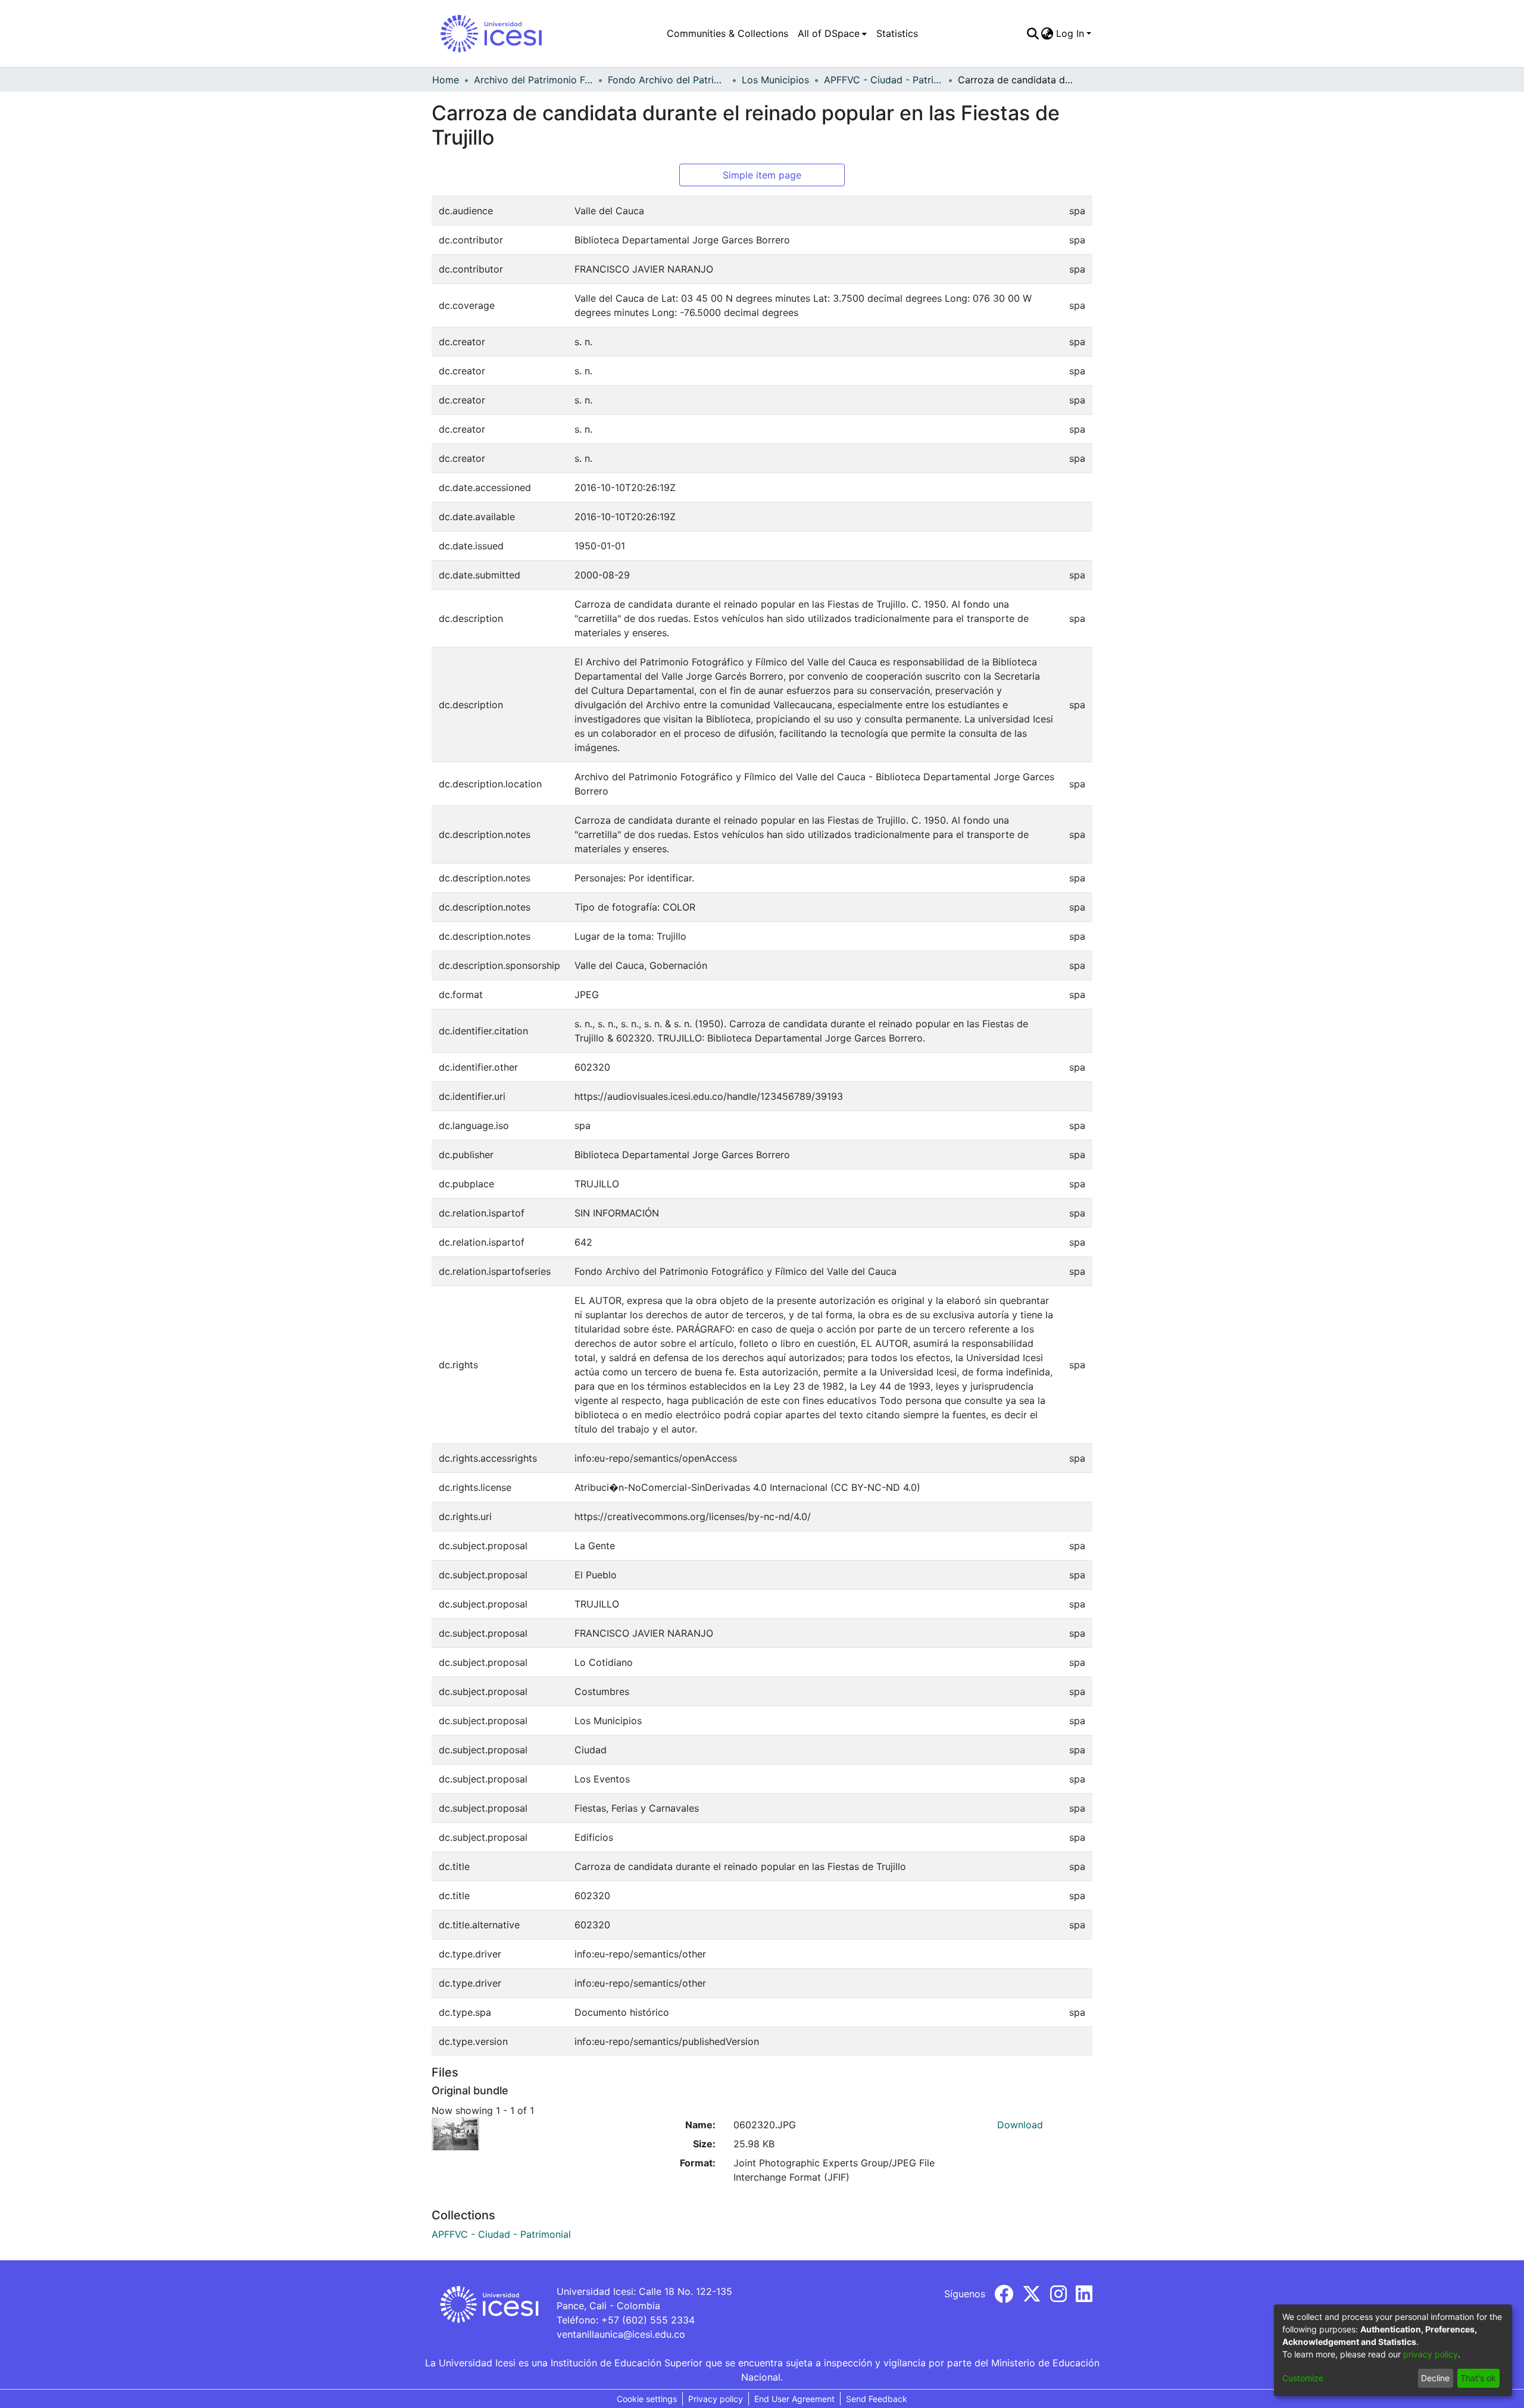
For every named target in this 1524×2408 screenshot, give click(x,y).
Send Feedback (877, 2399)
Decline (1435, 2378)
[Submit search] (1033, 33)
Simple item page (762, 175)
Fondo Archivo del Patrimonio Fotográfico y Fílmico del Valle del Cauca (667, 80)
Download (1020, 2125)
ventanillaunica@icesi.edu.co (621, 2334)
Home (446, 80)
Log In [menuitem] (1070, 33)
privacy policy (1431, 2354)
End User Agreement (794, 2399)
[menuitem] (832, 33)
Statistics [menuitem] (897, 33)
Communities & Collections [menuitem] (727, 33)
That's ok (1478, 2378)
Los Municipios (775, 80)
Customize (1303, 2378)
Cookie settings (647, 2399)
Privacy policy (716, 2399)
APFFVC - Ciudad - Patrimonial (883, 80)
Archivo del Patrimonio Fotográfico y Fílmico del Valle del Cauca (533, 80)
